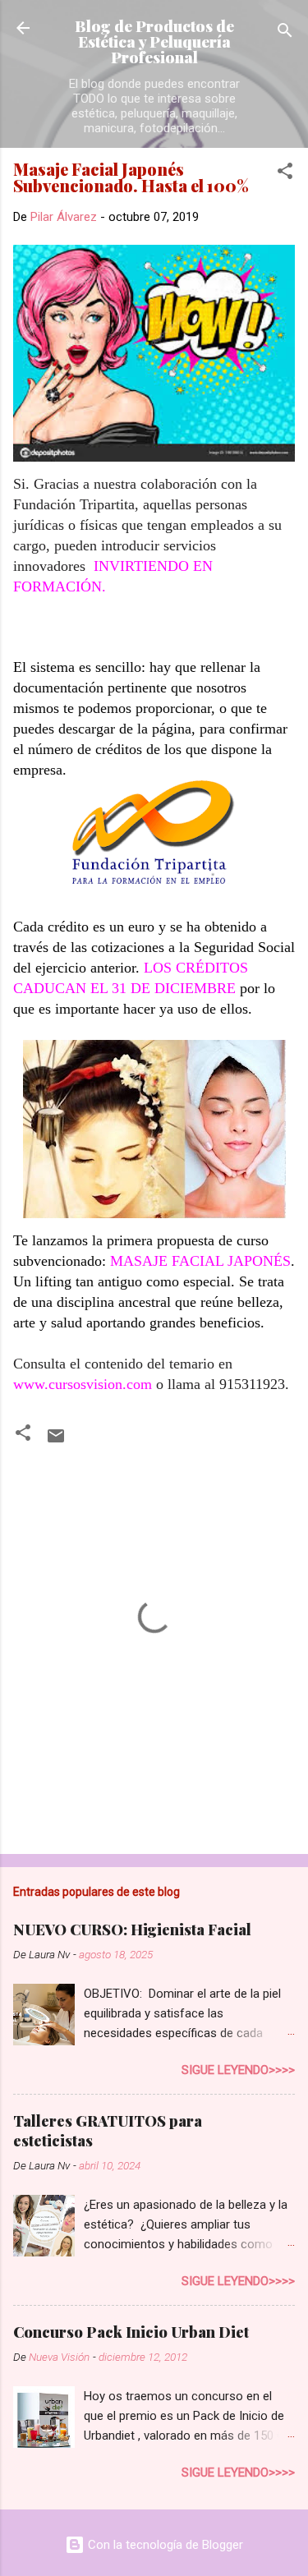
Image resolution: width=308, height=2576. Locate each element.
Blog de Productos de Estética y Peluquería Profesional (154, 41)
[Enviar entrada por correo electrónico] (56, 1442)
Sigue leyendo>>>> (238, 2070)
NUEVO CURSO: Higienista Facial (132, 1930)
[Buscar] (285, 33)
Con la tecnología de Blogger (164, 2545)
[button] (285, 174)
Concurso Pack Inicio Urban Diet (131, 2332)
